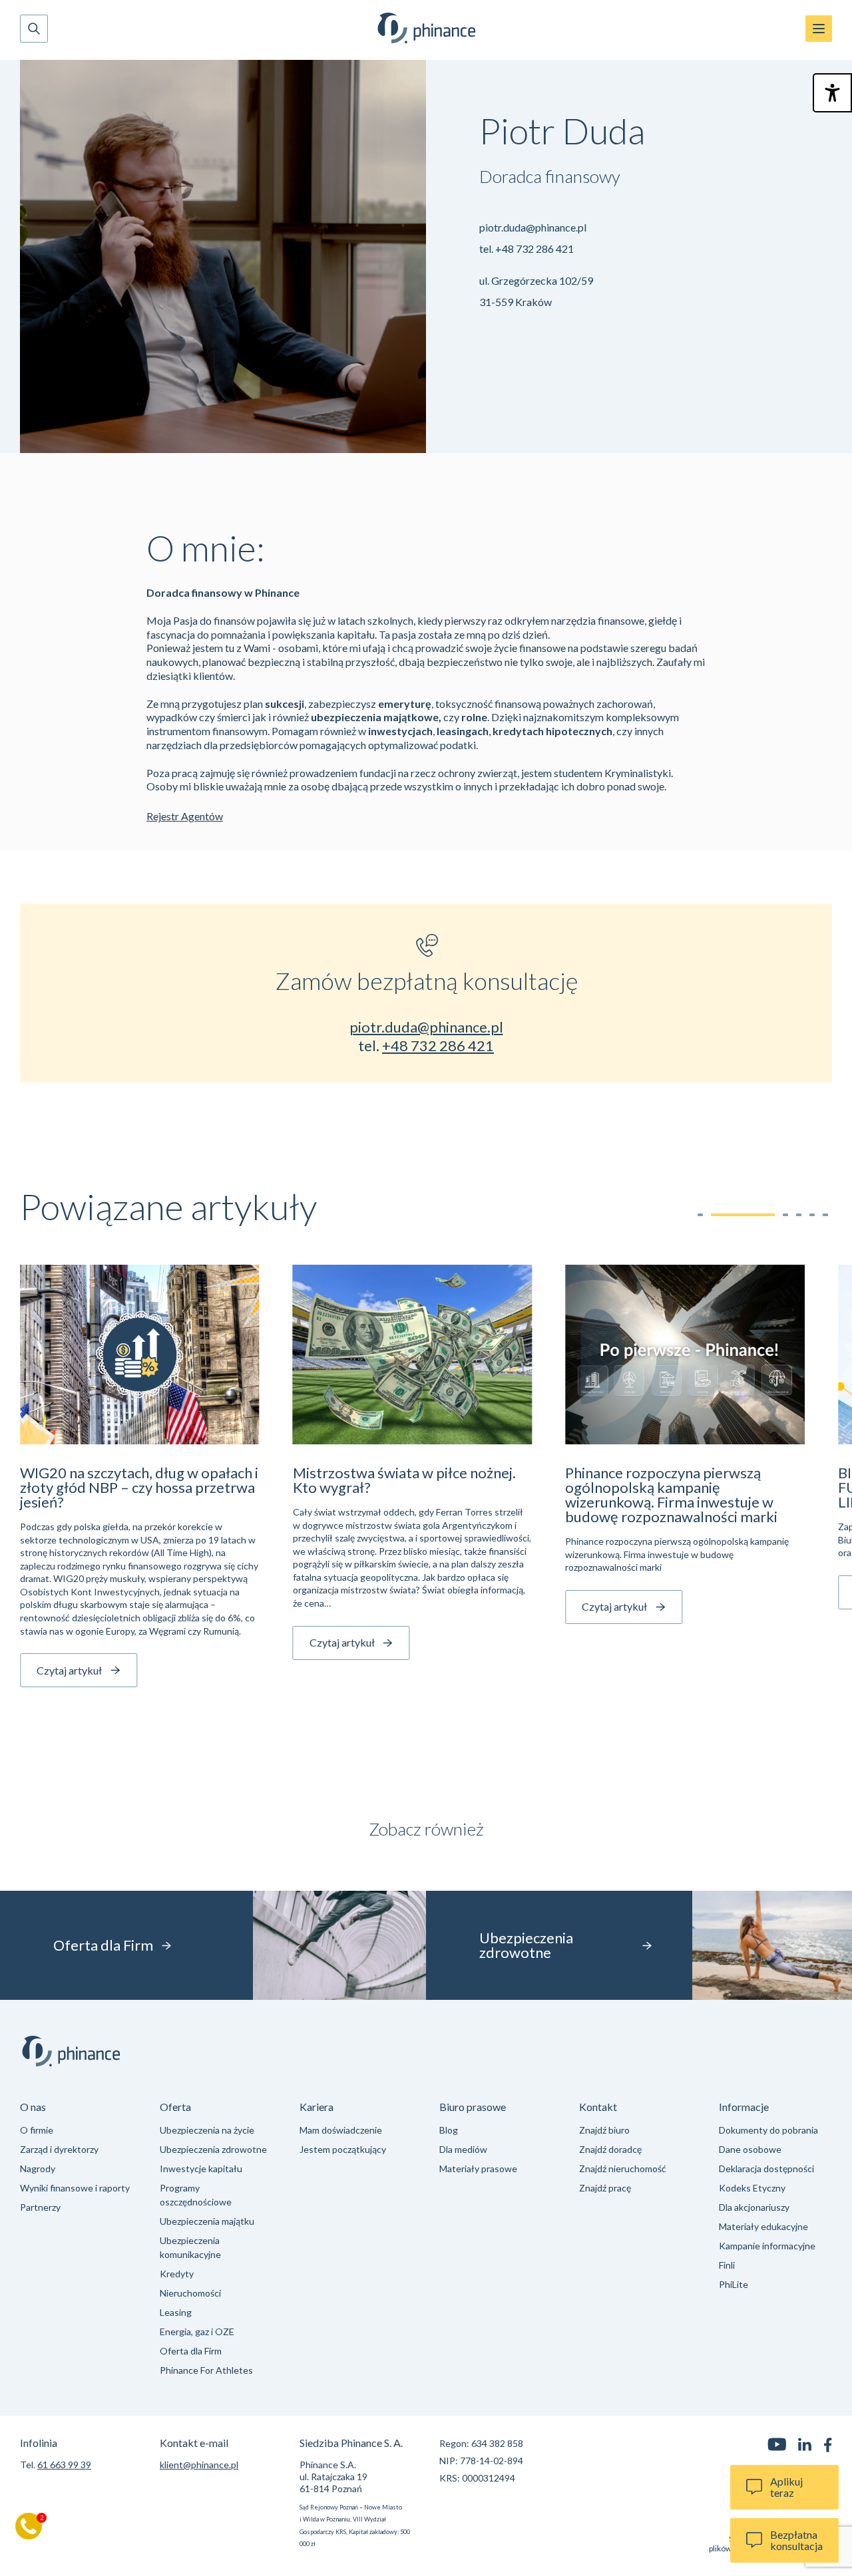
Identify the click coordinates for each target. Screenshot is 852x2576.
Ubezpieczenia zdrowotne (213, 2149)
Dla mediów (463, 2149)
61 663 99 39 (64, 2465)
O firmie (37, 2130)
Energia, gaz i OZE (197, 2332)
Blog (449, 2130)
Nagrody (38, 2169)
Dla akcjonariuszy (754, 2207)
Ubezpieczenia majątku (207, 2221)
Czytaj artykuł (69, 1670)
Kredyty (177, 2274)
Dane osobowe (750, 2149)
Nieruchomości (190, 2293)
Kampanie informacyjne (767, 2246)
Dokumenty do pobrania (768, 2130)
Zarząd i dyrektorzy (59, 2149)
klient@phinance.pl (199, 2465)
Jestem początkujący (343, 2149)
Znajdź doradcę (610, 2149)
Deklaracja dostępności (766, 2169)
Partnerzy (40, 2207)
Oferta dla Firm (191, 2351)
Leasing (176, 2312)
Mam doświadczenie (341, 2130)
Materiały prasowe (478, 2169)
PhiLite (734, 2284)
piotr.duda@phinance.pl (533, 227)
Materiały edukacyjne (763, 2226)
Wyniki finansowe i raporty (75, 2188)
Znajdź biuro (604, 2130)
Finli (727, 2265)
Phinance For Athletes (206, 2370)
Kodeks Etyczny (752, 2188)
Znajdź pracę (605, 2188)
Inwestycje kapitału (201, 2169)
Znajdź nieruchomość (623, 2169)
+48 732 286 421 (534, 248)
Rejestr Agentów (185, 816)
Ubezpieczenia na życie (207, 2130)
